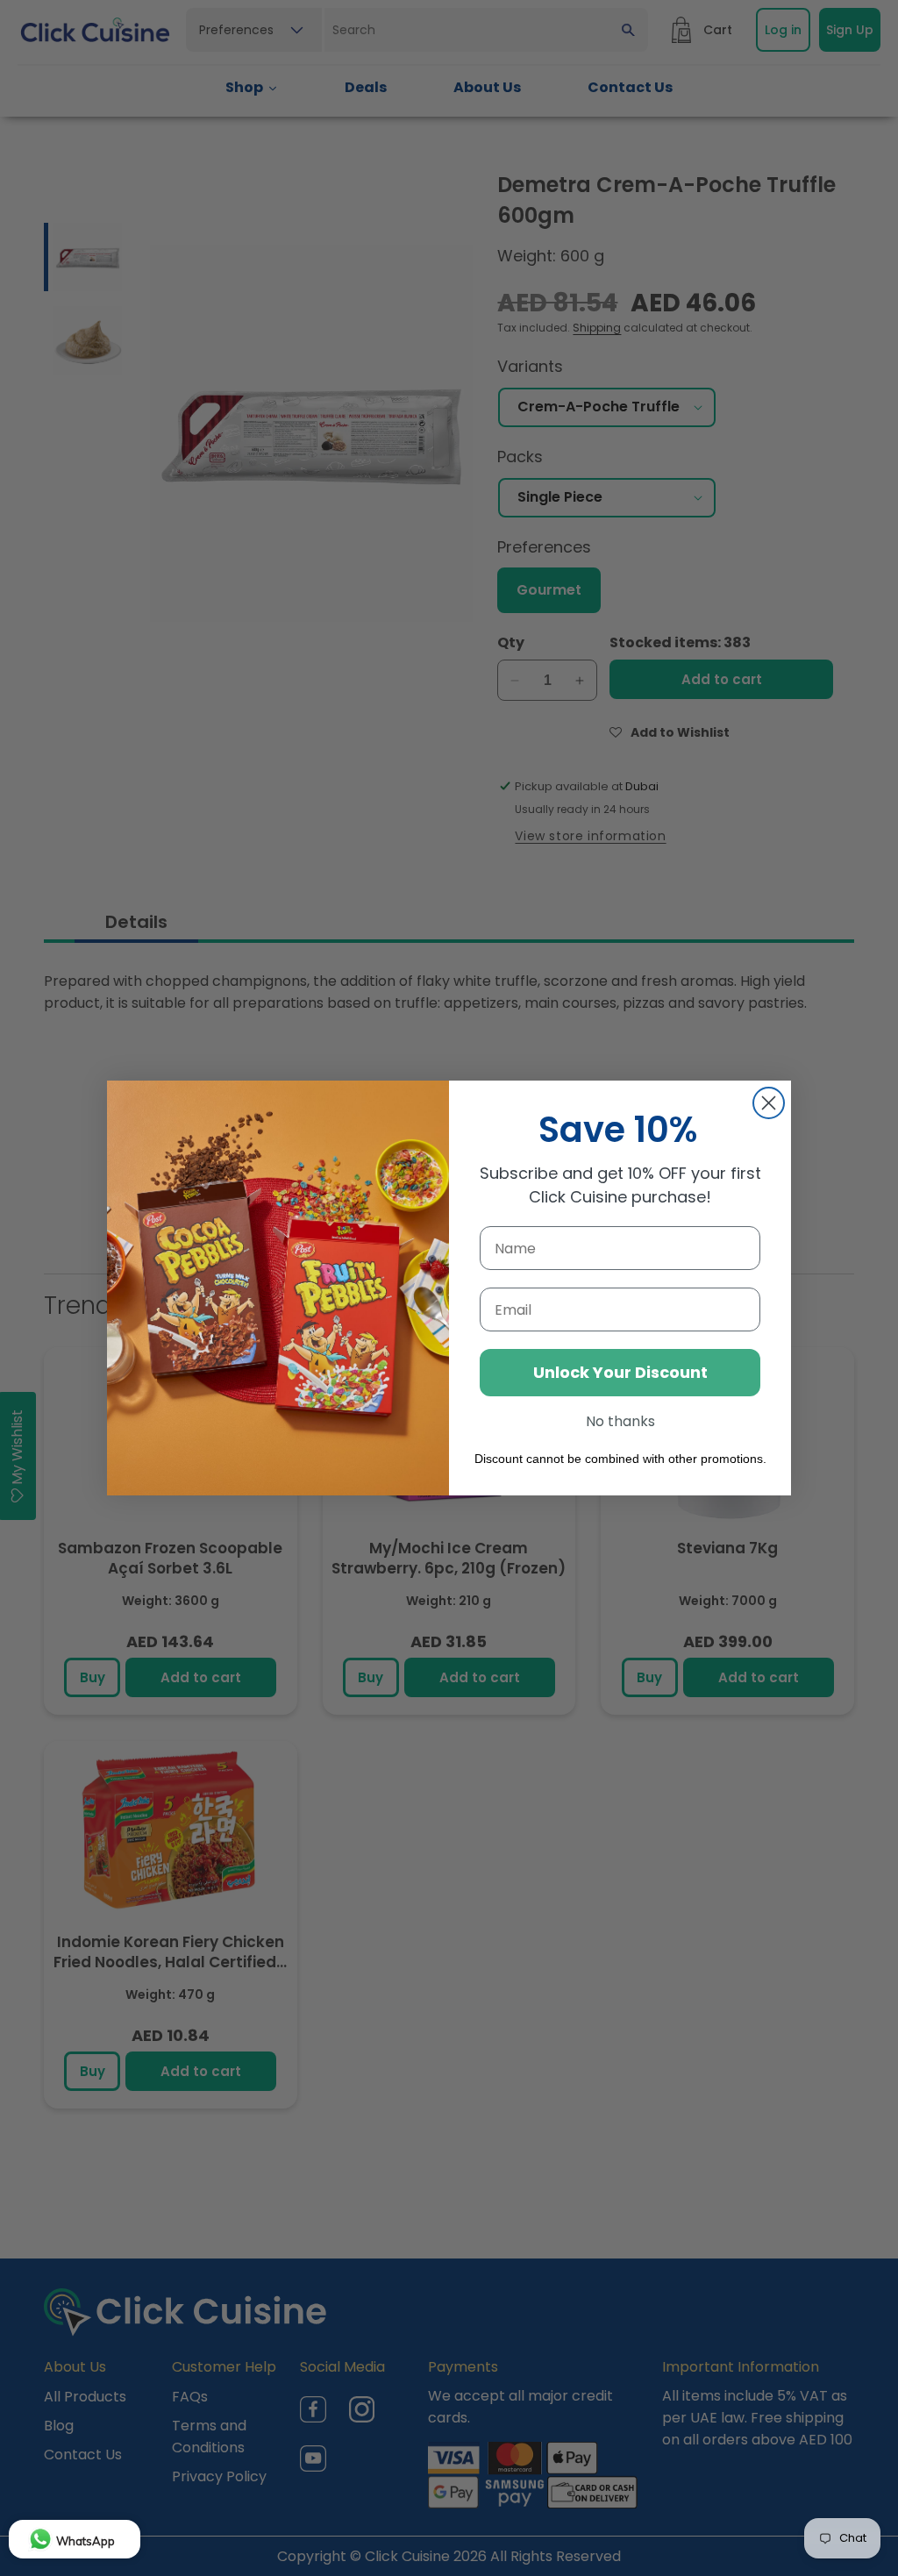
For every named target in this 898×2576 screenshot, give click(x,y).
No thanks (620, 1421)
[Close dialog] (769, 1103)
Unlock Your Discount (620, 1372)
